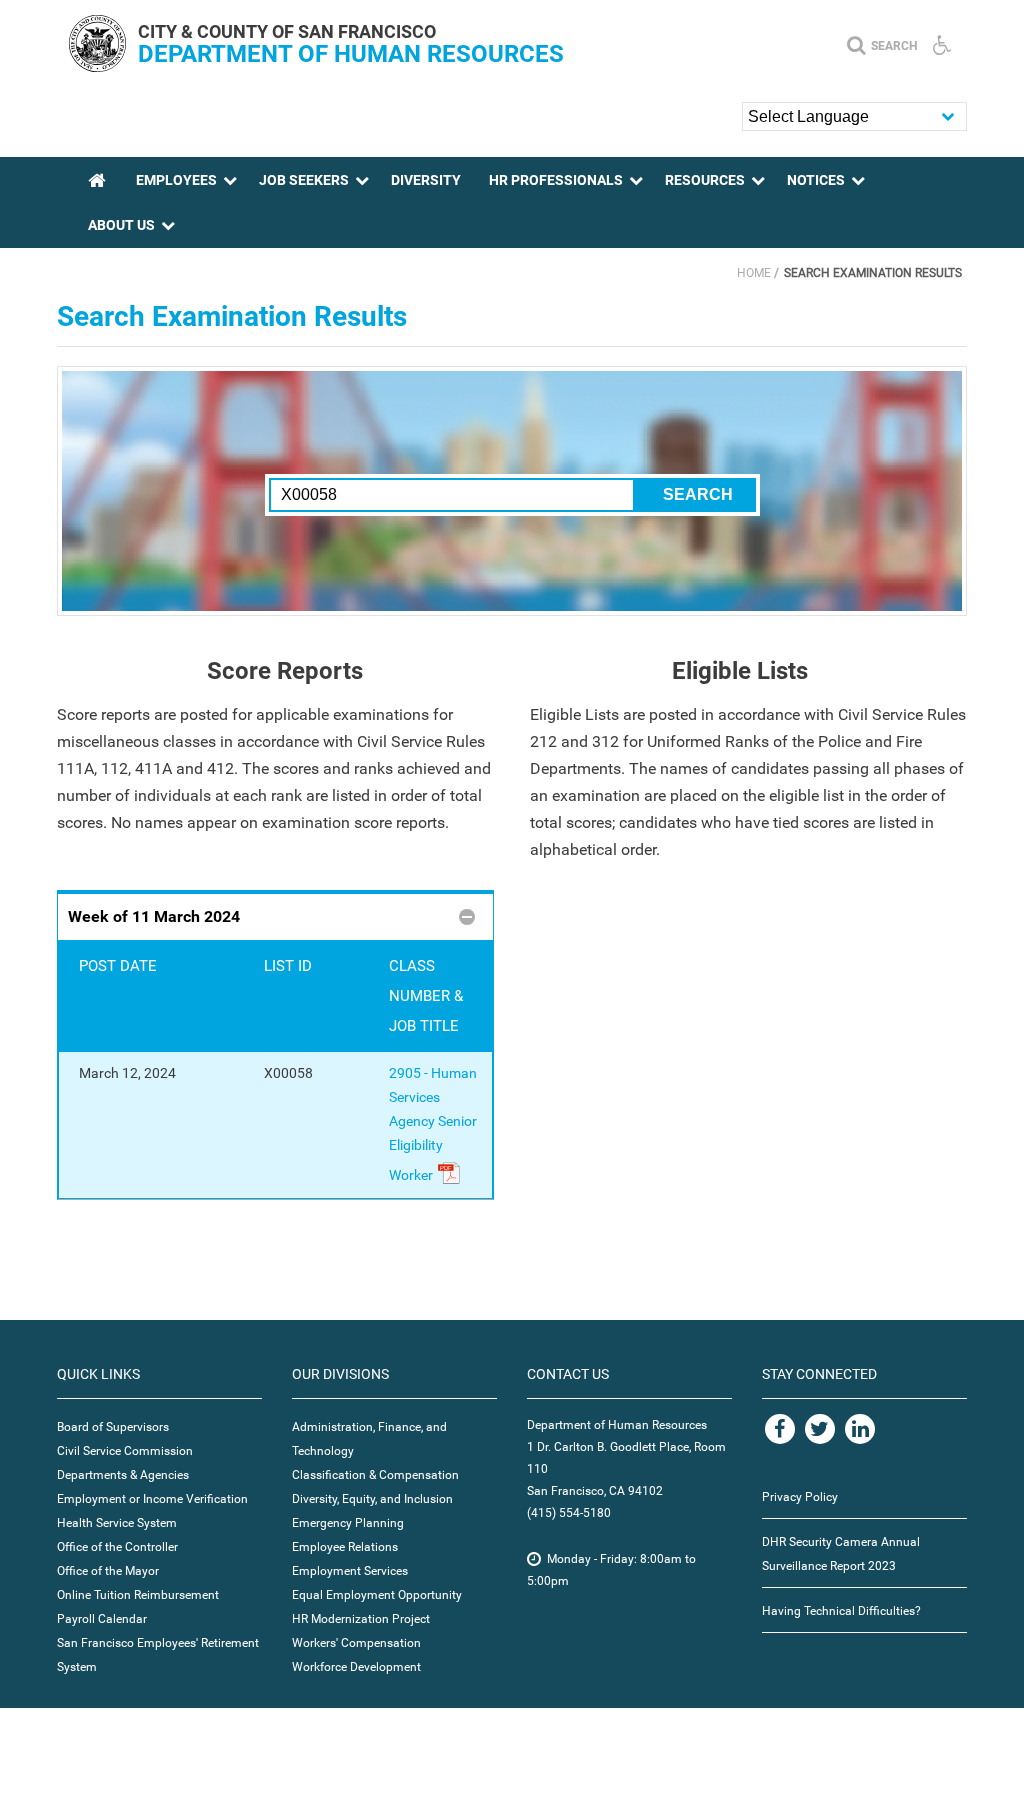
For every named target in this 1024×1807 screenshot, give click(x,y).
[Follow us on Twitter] (820, 1429)
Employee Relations (345, 1547)
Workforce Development (356, 1667)
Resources (705, 180)
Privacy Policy (800, 1497)
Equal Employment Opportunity (377, 1595)
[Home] (97, 66)
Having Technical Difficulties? (841, 1611)
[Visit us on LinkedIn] (860, 1429)
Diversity (426, 180)
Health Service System (117, 1523)
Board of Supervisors (113, 1427)
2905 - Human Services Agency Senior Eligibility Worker (433, 1124)
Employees (176, 180)
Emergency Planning (348, 1523)
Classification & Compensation (375, 1475)
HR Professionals (556, 180)
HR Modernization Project (361, 1619)
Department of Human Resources (351, 54)
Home (754, 273)
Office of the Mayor (108, 1571)
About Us (121, 225)
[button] (275, 915)
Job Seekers (304, 180)
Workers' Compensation (356, 1643)
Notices (816, 180)
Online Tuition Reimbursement (138, 1595)
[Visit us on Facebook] (780, 1429)
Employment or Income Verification (152, 1499)
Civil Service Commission (125, 1451)
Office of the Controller (117, 1547)
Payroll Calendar (102, 1619)
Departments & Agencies (123, 1475)
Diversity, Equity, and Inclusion (372, 1499)
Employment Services (350, 1571)
